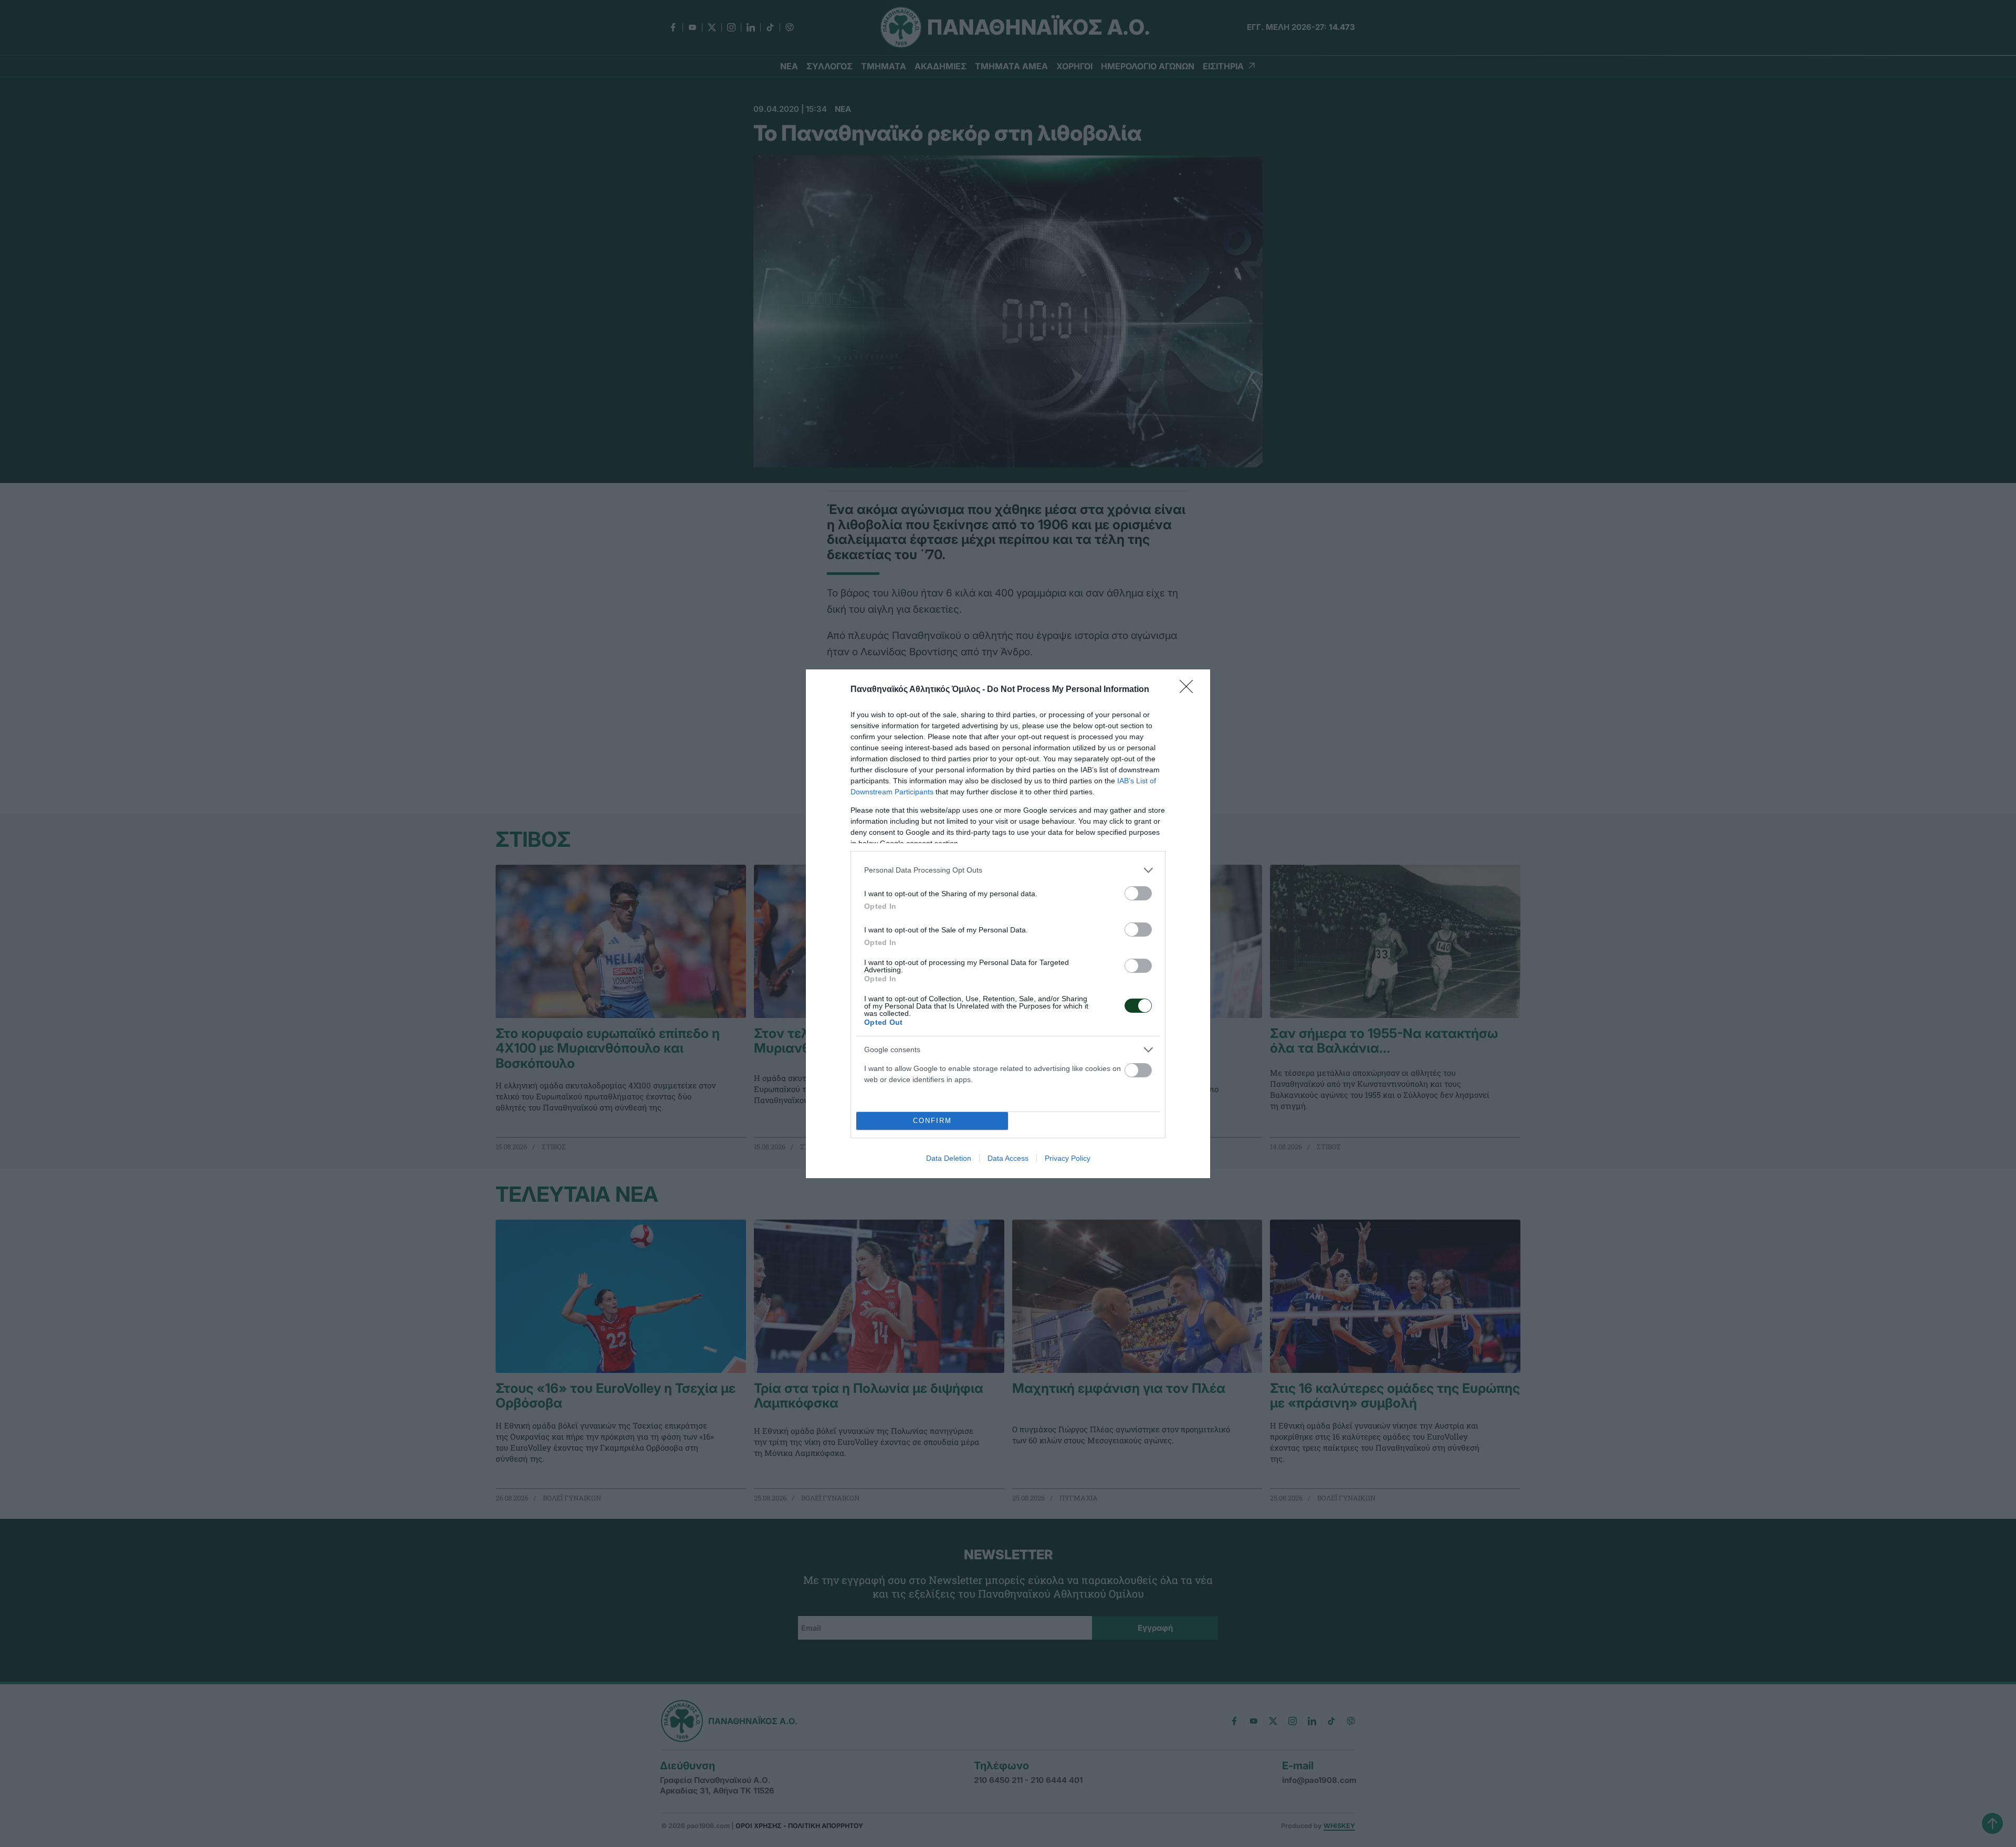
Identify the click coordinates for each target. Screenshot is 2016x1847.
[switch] (1138, 893)
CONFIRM (932, 1121)
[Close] (1190, 690)
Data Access (1008, 1158)
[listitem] (1008, 870)
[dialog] (1008, 924)
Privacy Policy (1068, 1158)
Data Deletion (949, 1158)
